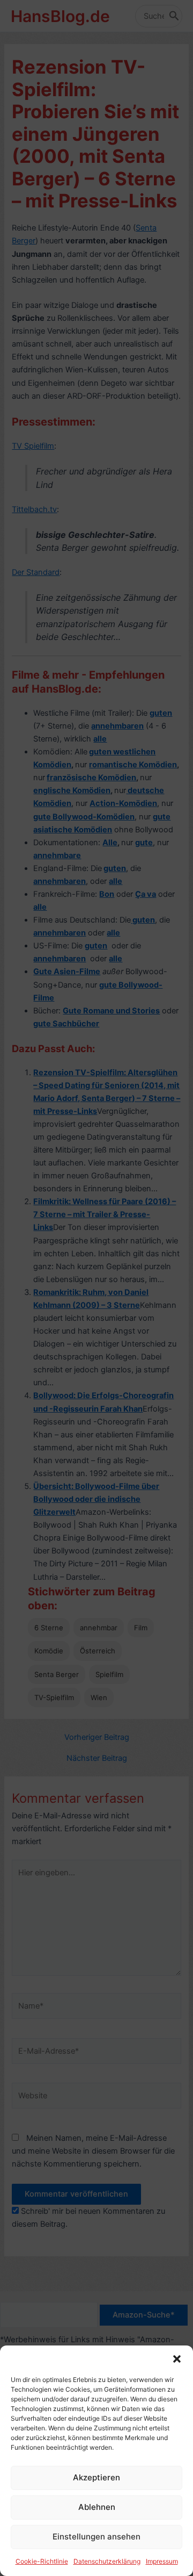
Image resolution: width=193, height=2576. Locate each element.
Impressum (162, 2561)
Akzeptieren (96, 2477)
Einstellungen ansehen (96, 2537)
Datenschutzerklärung (107, 2561)
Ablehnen (97, 2507)
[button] (177, 2359)
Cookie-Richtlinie (42, 2561)
